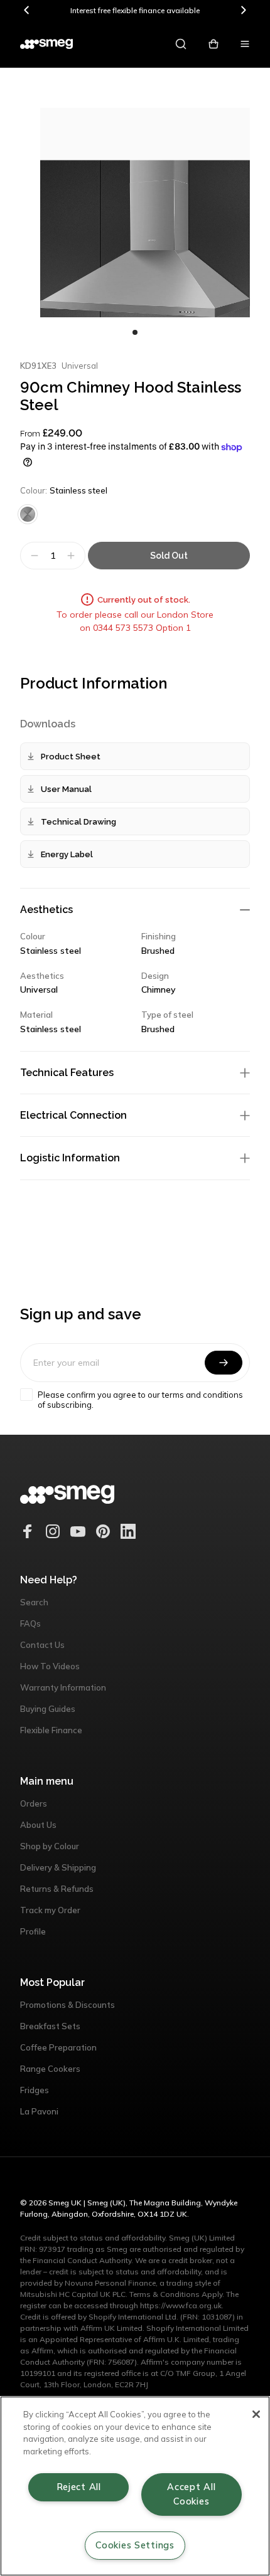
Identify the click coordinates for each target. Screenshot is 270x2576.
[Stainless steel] (28, 514)
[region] (135, 2486)
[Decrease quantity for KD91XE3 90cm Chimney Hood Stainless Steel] (33, 556)
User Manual (66, 789)
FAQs (30, 1623)
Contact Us (42, 1645)
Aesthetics (46, 910)
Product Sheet (71, 757)
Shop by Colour (50, 1846)
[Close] (256, 2414)
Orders (34, 1803)
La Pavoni (39, 2111)
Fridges (35, 2090)
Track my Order (50, 1910)
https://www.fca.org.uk (181, 2305)
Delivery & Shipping (58, 1867)
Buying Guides (48, 1709)
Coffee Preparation (58, 2047)
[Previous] (27, 10)
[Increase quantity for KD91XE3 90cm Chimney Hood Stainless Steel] (73, 556)
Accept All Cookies (191, 2494)
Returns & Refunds (57, 1889)
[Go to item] (135, 332)
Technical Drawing (78, 822)
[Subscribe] (224, 1363)
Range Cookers (50, 2069)
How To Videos (50, 1666)
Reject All (79, 2487)
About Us (38, 1825)
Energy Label (67, 854)
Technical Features (67, 1073)
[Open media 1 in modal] (145, 213)
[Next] (243, 10)
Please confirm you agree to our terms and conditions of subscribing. (140, 1400)
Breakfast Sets (50, 2026)
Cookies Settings (135, 2545)
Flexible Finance (51, 1730)
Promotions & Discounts (67, 2005)
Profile (33, 1931)
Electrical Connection (73, 1115)
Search (34, 1602)
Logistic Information (70, 1158)
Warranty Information (63, 1687)
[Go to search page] (181, 44)
